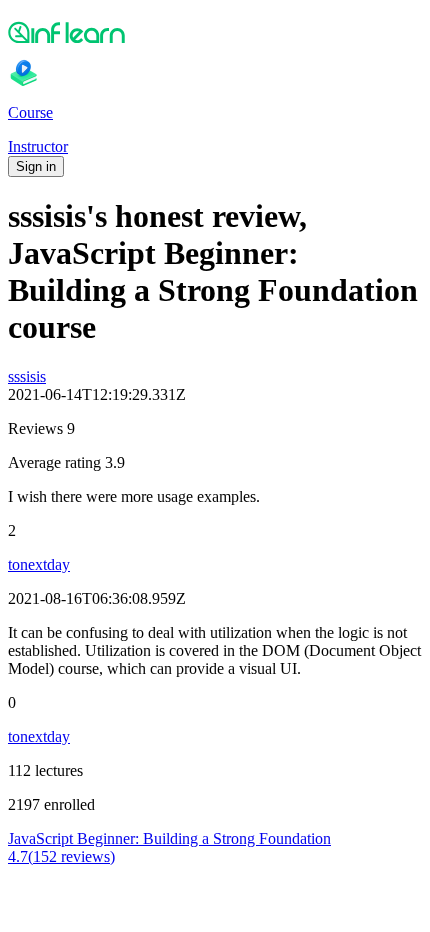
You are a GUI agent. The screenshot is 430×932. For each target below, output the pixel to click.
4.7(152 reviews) (61, 856)
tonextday (39, 564)
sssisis (27, 376)
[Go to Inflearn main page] (215, 32)
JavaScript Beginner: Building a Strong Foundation (169, 838)
